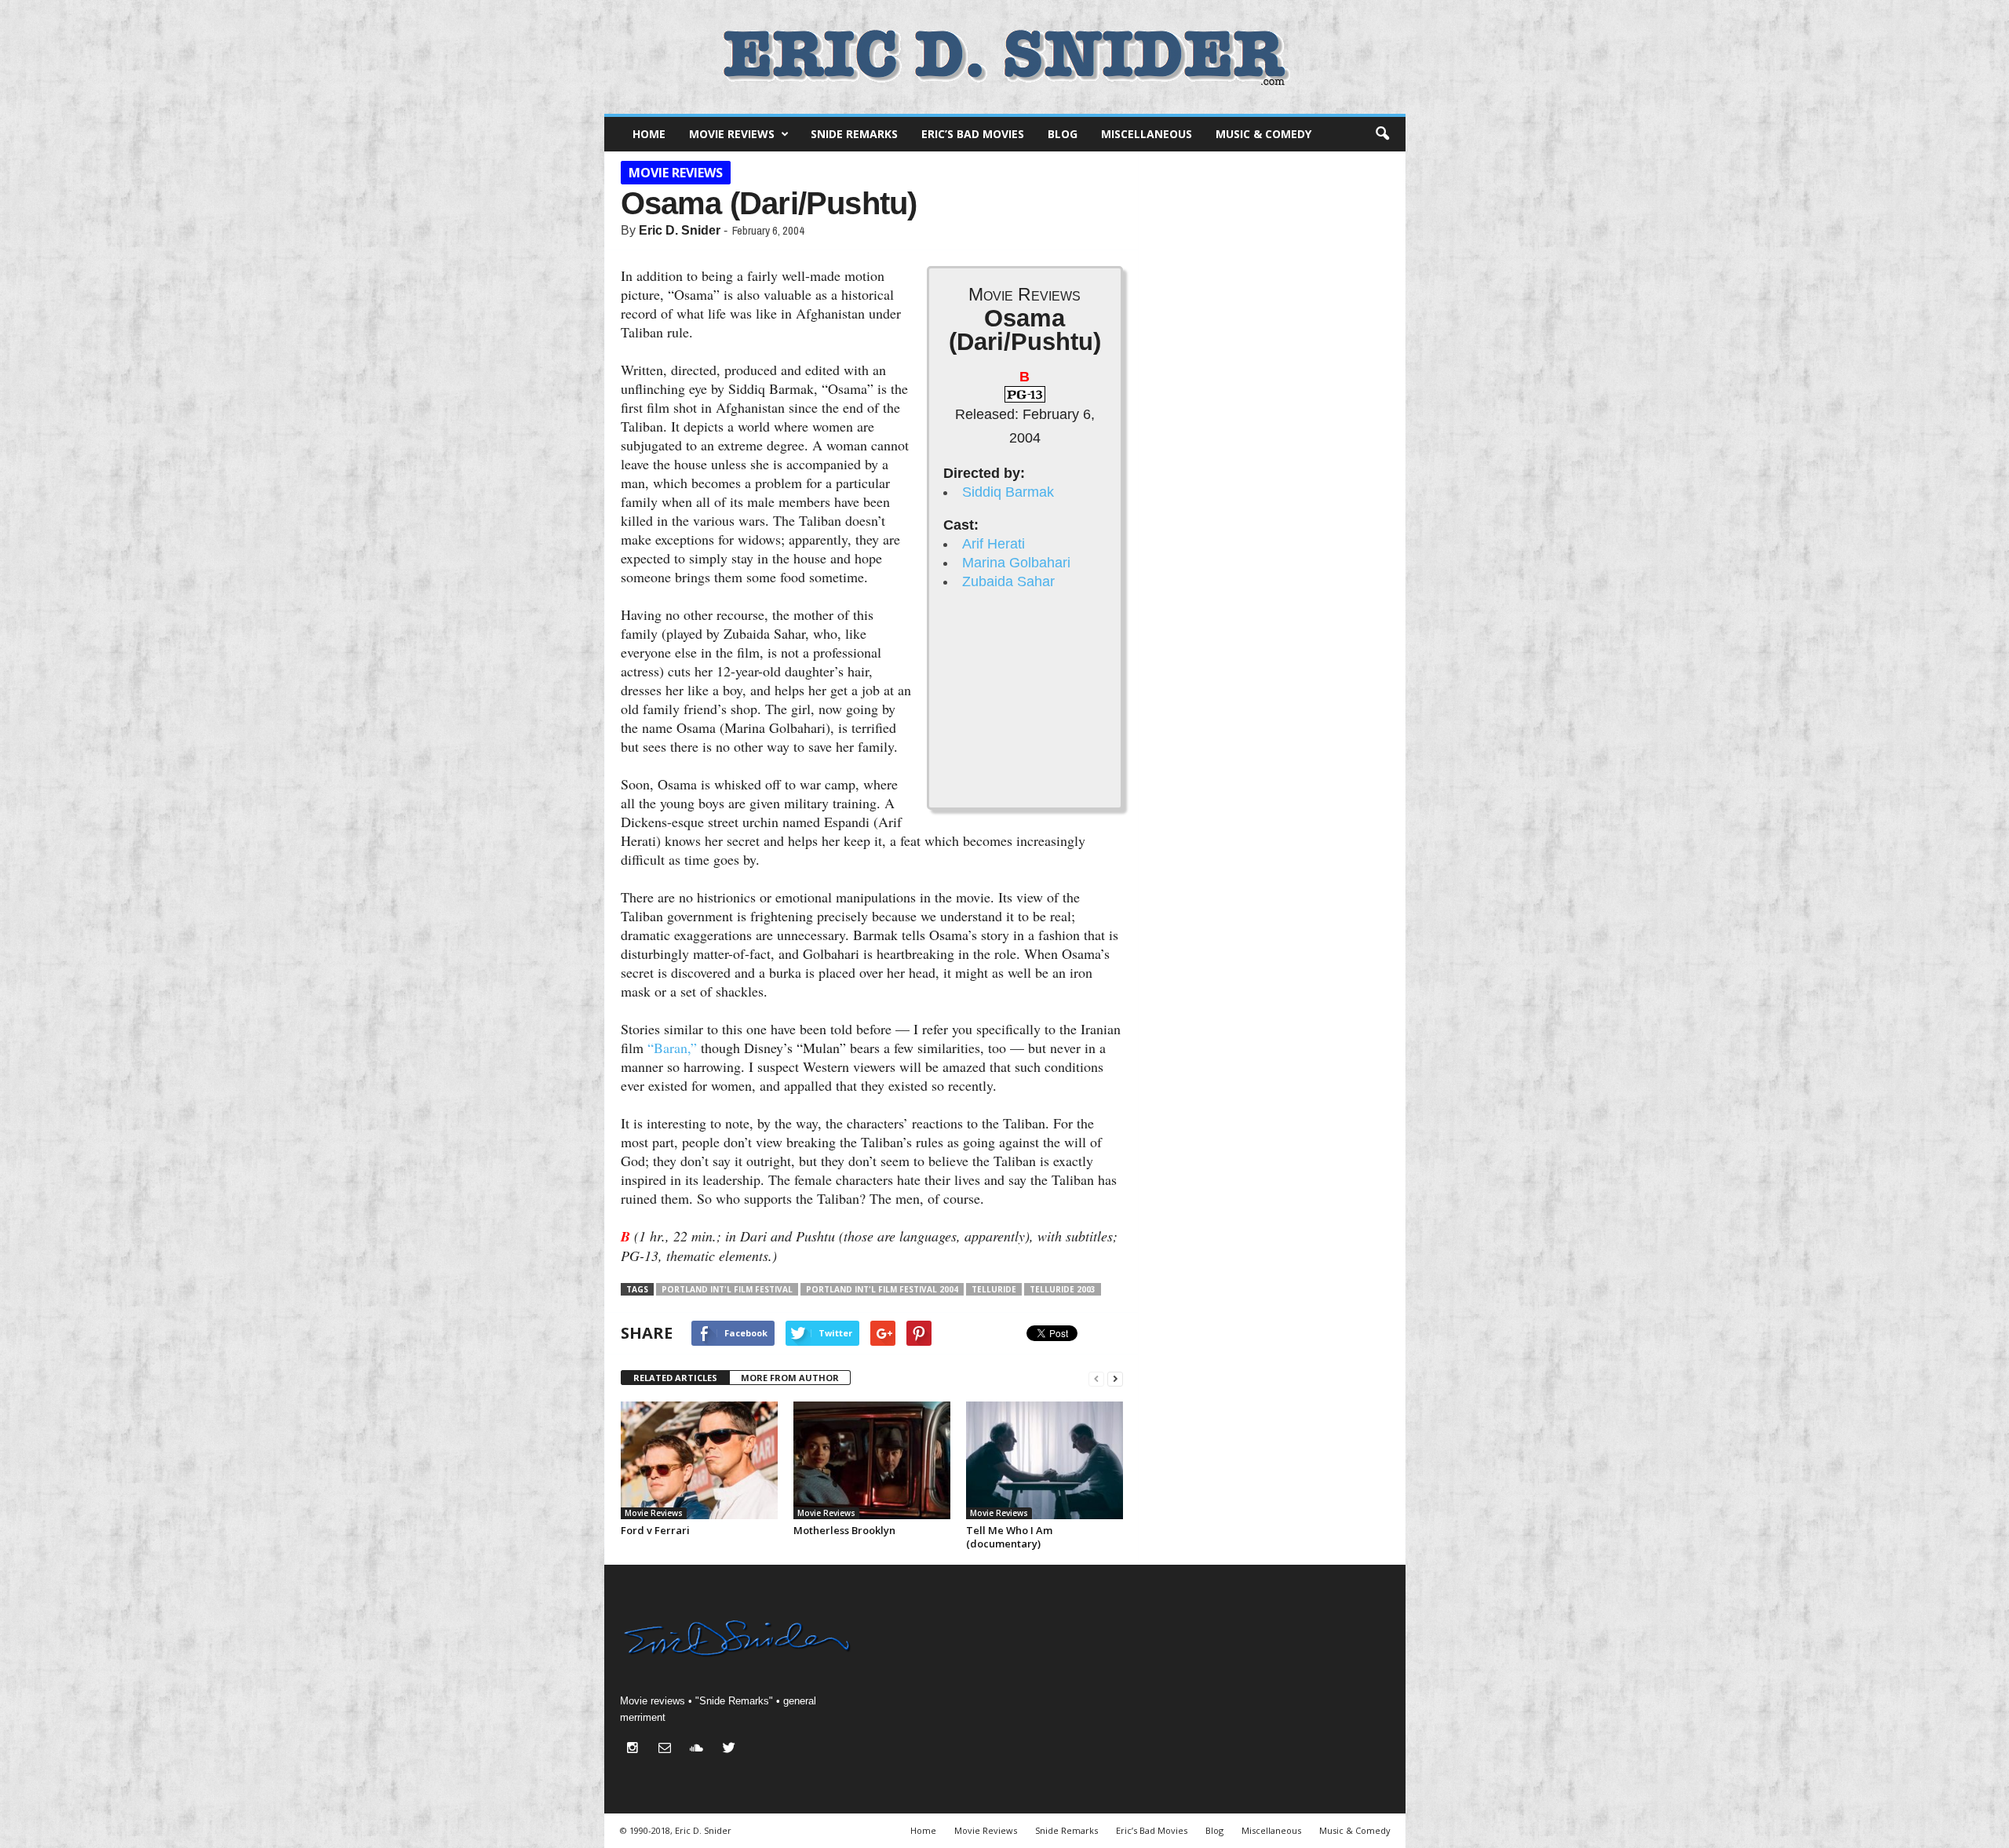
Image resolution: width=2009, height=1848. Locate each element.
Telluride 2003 (1063, 1289)
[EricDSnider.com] (1005, 57)
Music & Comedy (1263, 134)
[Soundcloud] (700, 1750)
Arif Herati (994, 544)
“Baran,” (672, 1048)
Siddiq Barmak (1008, 492)
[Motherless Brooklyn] (872, 1460)
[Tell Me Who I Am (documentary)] (1045, 1460)
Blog (1063, 134)
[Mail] (668, 1750)
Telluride (994, 1289)
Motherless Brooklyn (844, 1530)
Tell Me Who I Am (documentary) (1009, 1537)
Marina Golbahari (1016, 563)
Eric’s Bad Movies (973, 134)
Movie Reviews (732, 134)
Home (649, 134)
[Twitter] (731, 1750)
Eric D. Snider (680, 230)
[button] (1382, 134)
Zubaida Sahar (1008, 581)
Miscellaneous (1147, 134)
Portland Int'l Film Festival (727, 1289)
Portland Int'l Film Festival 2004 (882, 1289)
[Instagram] (636, 1750)
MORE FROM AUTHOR (790, 1378)
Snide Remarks (854, 134)
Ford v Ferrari (655, 1530)
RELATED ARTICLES (675, 1378)
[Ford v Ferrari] (699, 1460)
